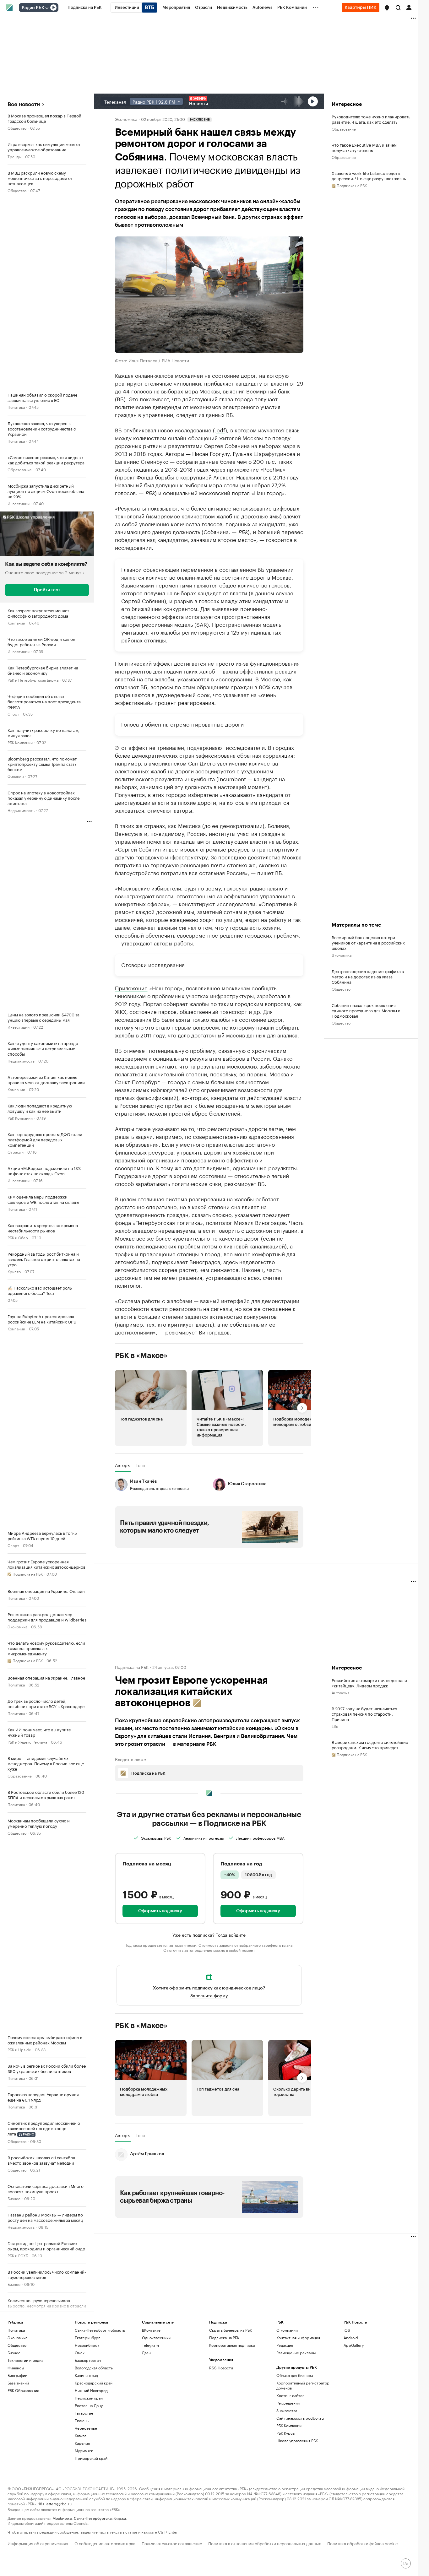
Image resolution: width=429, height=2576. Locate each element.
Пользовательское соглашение (172, 2543)
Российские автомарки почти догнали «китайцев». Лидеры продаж (369, 1683)
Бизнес (14, 2198)
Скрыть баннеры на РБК (231, 2330)
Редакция (285, 2345)
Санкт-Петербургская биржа (100, 2518)
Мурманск (84, 2451)
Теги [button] (140, 1465)
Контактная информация (298, 2338)
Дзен (146, 2353)
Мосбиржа (62, 2518)
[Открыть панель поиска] (398, 8)
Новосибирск (87, 2345)
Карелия (82, 2443)
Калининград (86, 2375)
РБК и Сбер (18, 1237)
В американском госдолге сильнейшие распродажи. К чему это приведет (370, 1745)
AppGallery (354, 2345)
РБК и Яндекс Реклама (27, 1742)
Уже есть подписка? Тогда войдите (209, 1935)
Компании (16, 622)
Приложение (131, 988)
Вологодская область (94, 2368)
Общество (17, 128)
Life (335, 1726)
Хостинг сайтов (290, 2395)
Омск (80, 2353)
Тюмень (82, 2420)
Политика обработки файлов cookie (363, 2543)
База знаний (18, 2383)
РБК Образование (23, 2390)
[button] (387, 8)
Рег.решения (288, 2403)
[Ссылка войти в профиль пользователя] (409, 7)
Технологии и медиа (25, 2360)
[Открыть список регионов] (387, 8)
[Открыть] (47, 8)
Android (351, 2338)
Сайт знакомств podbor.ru (300, 2418)
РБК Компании (20, 742)
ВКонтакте (151, 2330)
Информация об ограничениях (38, 2543)
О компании (287, 2330)
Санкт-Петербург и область (100, 2330)
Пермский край (89, 2398)
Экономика (17, 1626)
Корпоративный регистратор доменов (303, 2385)
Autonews (340, 1692)
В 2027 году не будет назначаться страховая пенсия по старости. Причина (364, 1714)
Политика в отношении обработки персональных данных (265, 2543)
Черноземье (86, 2428)
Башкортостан (88, 2360)
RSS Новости (221, 2368)
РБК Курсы (286, 2433)
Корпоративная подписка (232, 2345)
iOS (347, 2330)
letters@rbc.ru (59, 2503)
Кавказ (81, 2435)
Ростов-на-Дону (89, 2405)
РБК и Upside (19, 2049)
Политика (16, 407)
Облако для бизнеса (295, 2375)
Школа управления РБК (297, 2441)
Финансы (16, 776)
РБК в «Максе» (141, 1356)
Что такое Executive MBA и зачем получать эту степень (364, 147)
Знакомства (287, 2410)
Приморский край (91, 2458)
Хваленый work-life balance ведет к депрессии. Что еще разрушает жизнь (369, 176)
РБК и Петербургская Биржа (33, 680)
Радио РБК (33, 8)
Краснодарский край (94, 2383)
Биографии (17, 2375)
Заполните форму (209, 1995)
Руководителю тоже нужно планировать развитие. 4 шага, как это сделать (371, 119)
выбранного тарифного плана (266, 1945)
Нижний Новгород (91, 2390)
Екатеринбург (87, 2338)
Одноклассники (156, 2338)
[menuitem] (85, 8)
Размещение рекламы (296, 2353)
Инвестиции (19, 503)
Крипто (14, 1271)
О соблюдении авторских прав (105, 2543)
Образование (20, 469)
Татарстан (84, 2413)
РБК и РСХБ (18, 2255)
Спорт (13, 714)
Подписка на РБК (224, 2338)
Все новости (24, 104)
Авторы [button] (123, 1465)
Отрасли (16, 1152)
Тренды (14, 156)
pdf (221, 430)
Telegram (150, 2345)
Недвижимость (21, 810)
